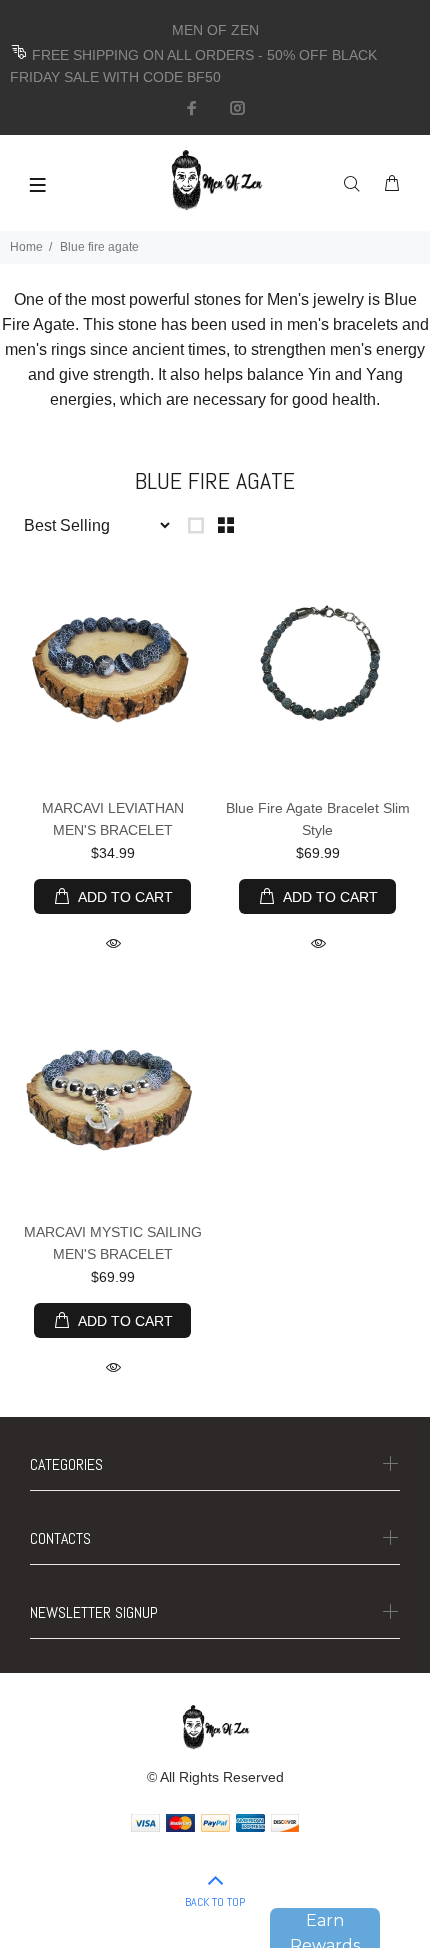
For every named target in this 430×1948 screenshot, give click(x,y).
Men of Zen (112, 787)
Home (26, 247)
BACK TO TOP (215, 1902)
